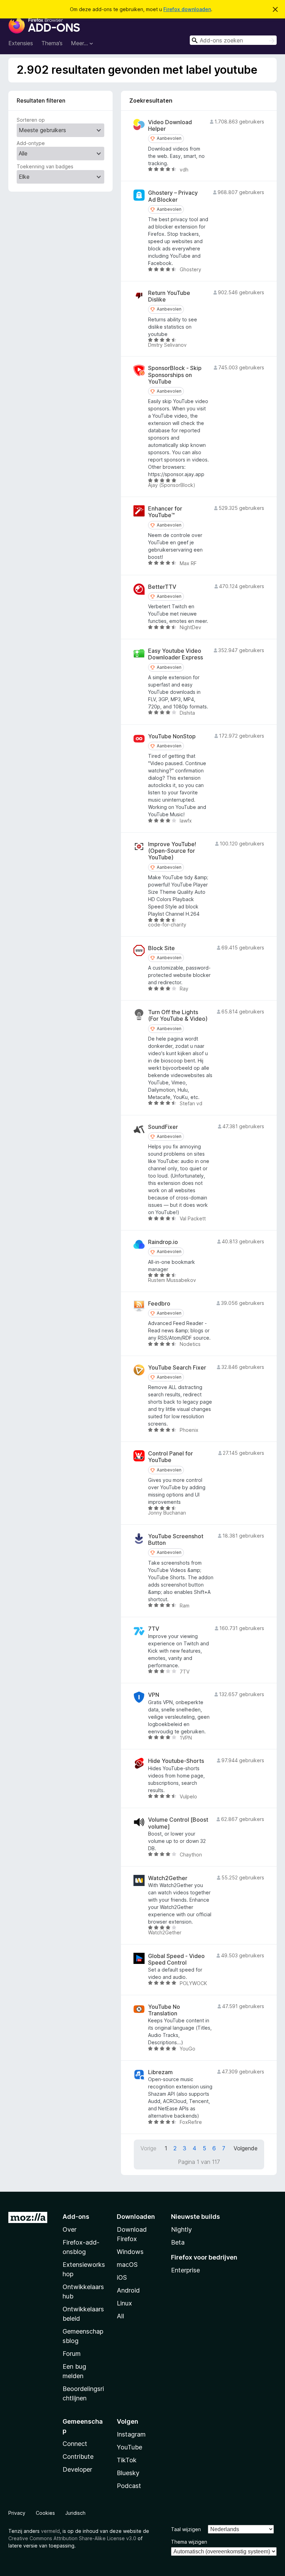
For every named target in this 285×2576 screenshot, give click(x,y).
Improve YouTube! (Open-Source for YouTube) (172, 851)
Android (128, 2290)
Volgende (246, 2148)
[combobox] (233, 40)
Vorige (148, 2148)
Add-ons (76, 2217)
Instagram (131, 2434)
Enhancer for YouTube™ (165, 512)
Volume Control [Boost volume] (178, 1823)
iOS (122, 2277)
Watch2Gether (168, 1878)
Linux (124, 2303)
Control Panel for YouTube (170, 1457)
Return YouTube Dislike (169, 296)
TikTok (127, 2460)
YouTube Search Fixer (177, 1368)
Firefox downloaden (187, 9)
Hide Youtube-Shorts (176, 1761)
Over (70, 2229)
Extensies (21, 43)
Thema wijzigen (189, 2542)
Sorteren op (31, 120)
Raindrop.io (163, 1242)
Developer (77, 2469)
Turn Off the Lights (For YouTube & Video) (178, 1016)
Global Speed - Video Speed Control (176, 1959)
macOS (127, 2265)
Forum (72, 2354)
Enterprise (185, 2270)
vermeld (50, 2531)
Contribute (78, 2457)
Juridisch (75, 2513)
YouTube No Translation (164, 2010)
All (120, 2316)
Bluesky (128, 2473)
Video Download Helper (170, 126)
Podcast (129, 2486)
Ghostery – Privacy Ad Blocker (173, 196)
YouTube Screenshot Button (176, 1540)
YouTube (129, 2447)
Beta (178, 2242)
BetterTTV (162, 587)
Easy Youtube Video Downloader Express (176, 654)
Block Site (161, 948)
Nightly (181, 2229)
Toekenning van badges (45, 166)
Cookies (45, 2513)
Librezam (160, 2072)
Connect (75, 2444)
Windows (130, 2252)
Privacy (17, 2513)
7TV (154, 1629)
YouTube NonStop (172, 736)
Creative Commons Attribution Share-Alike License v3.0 (72, 2538)
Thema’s (52, 43)
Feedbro (159, 1304)
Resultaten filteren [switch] (41, 101)
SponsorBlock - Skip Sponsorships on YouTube (175, 375)
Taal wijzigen (186, 2529)
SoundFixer (163, 1127)
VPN (154, 1695)
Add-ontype (31, 143)
